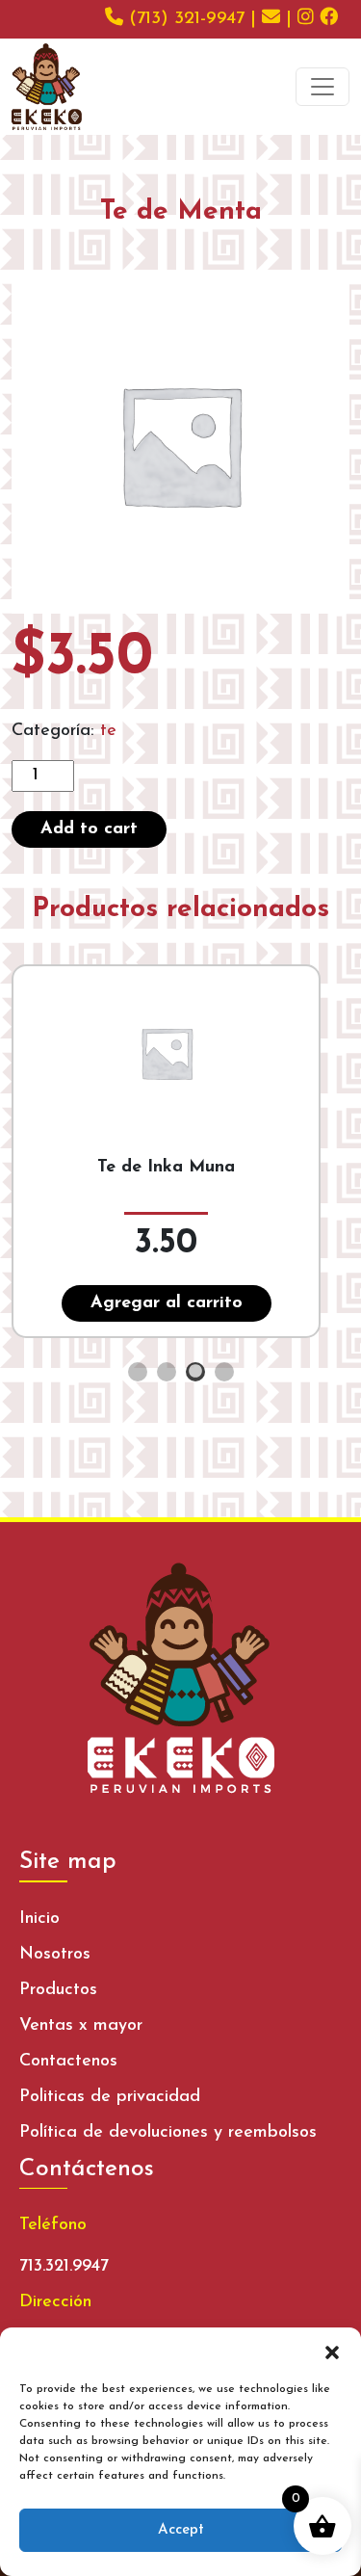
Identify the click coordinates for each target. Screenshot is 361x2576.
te (108, 731)
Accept (181, 2530)
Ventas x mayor (81, 2026)
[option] (180, 1151)
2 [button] (167, 1372)
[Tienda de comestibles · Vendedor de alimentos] (47, 87)
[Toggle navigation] (322, 87)
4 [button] (224, 1372)
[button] (332, 2352)
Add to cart (89, 829)
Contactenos (68, 2062)
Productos (58, 1990)
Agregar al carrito (167, 1303)
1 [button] (138, 1372)
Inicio (39, 1919)
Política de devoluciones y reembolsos (168, 2133)
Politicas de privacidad (110, 2097)
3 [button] (195, 1372)
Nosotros (55, 1955)
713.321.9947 (64, 2267)
